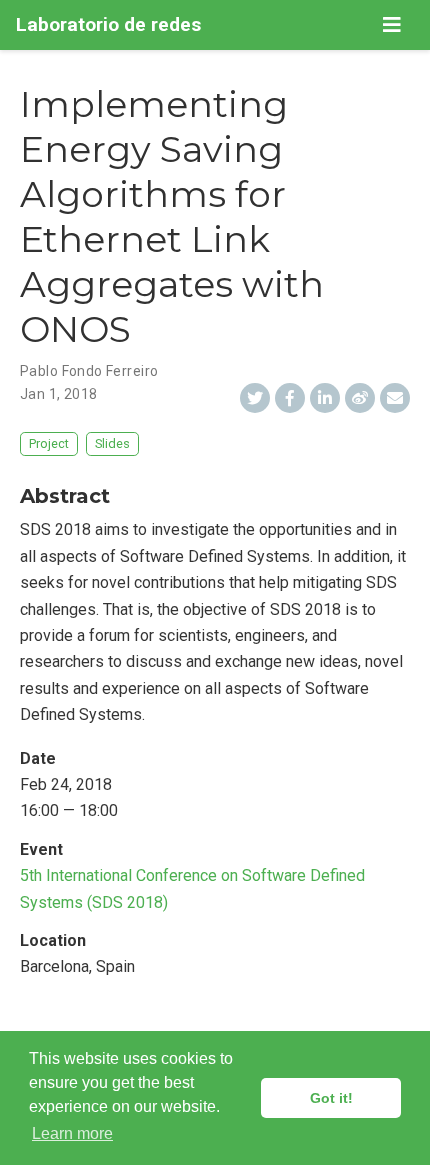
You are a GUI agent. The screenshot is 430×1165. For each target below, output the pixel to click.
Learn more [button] (72, 1133)
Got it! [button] (331, 1098)
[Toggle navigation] (392, 25)
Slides (112, 443)
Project (49, 443)
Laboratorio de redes (108, 24)
